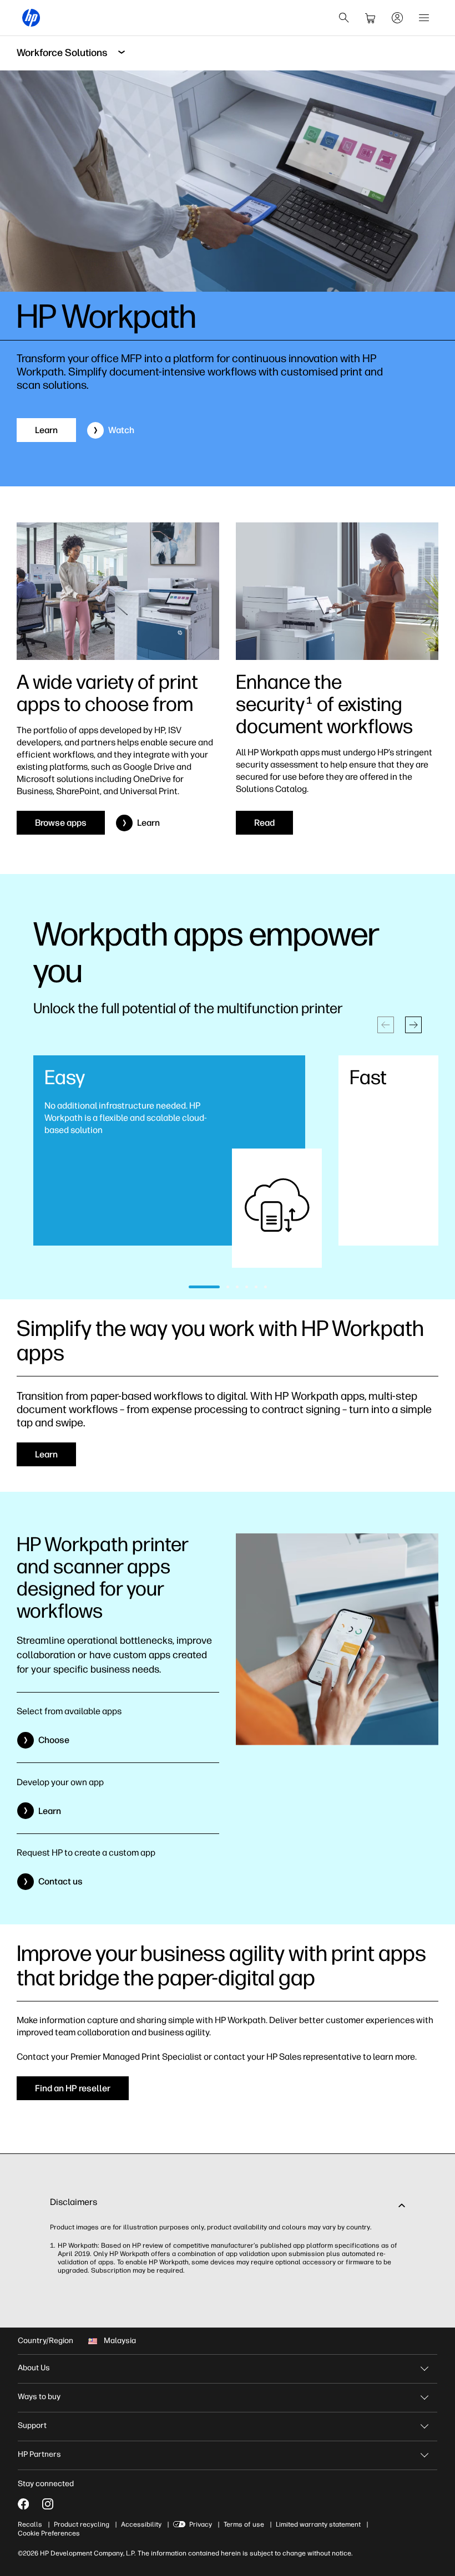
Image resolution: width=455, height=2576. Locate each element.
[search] (344, 18)
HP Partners (39, 2454)
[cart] (371, 18)
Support (32, 2425)
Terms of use (244, 2524)
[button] (413, 1025)
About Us (34, 2368)
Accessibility (141, 2524)
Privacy (201, 2524)
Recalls (30, 2524)
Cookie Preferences (49, 2533)
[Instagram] (48, 2504)
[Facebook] (23, 2504)
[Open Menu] (424, 18)
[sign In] (397, 18)
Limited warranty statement (318, 2524)
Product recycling (82, 2524)
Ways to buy (39, 2397)
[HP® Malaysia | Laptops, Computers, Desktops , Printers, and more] (31, 18)
